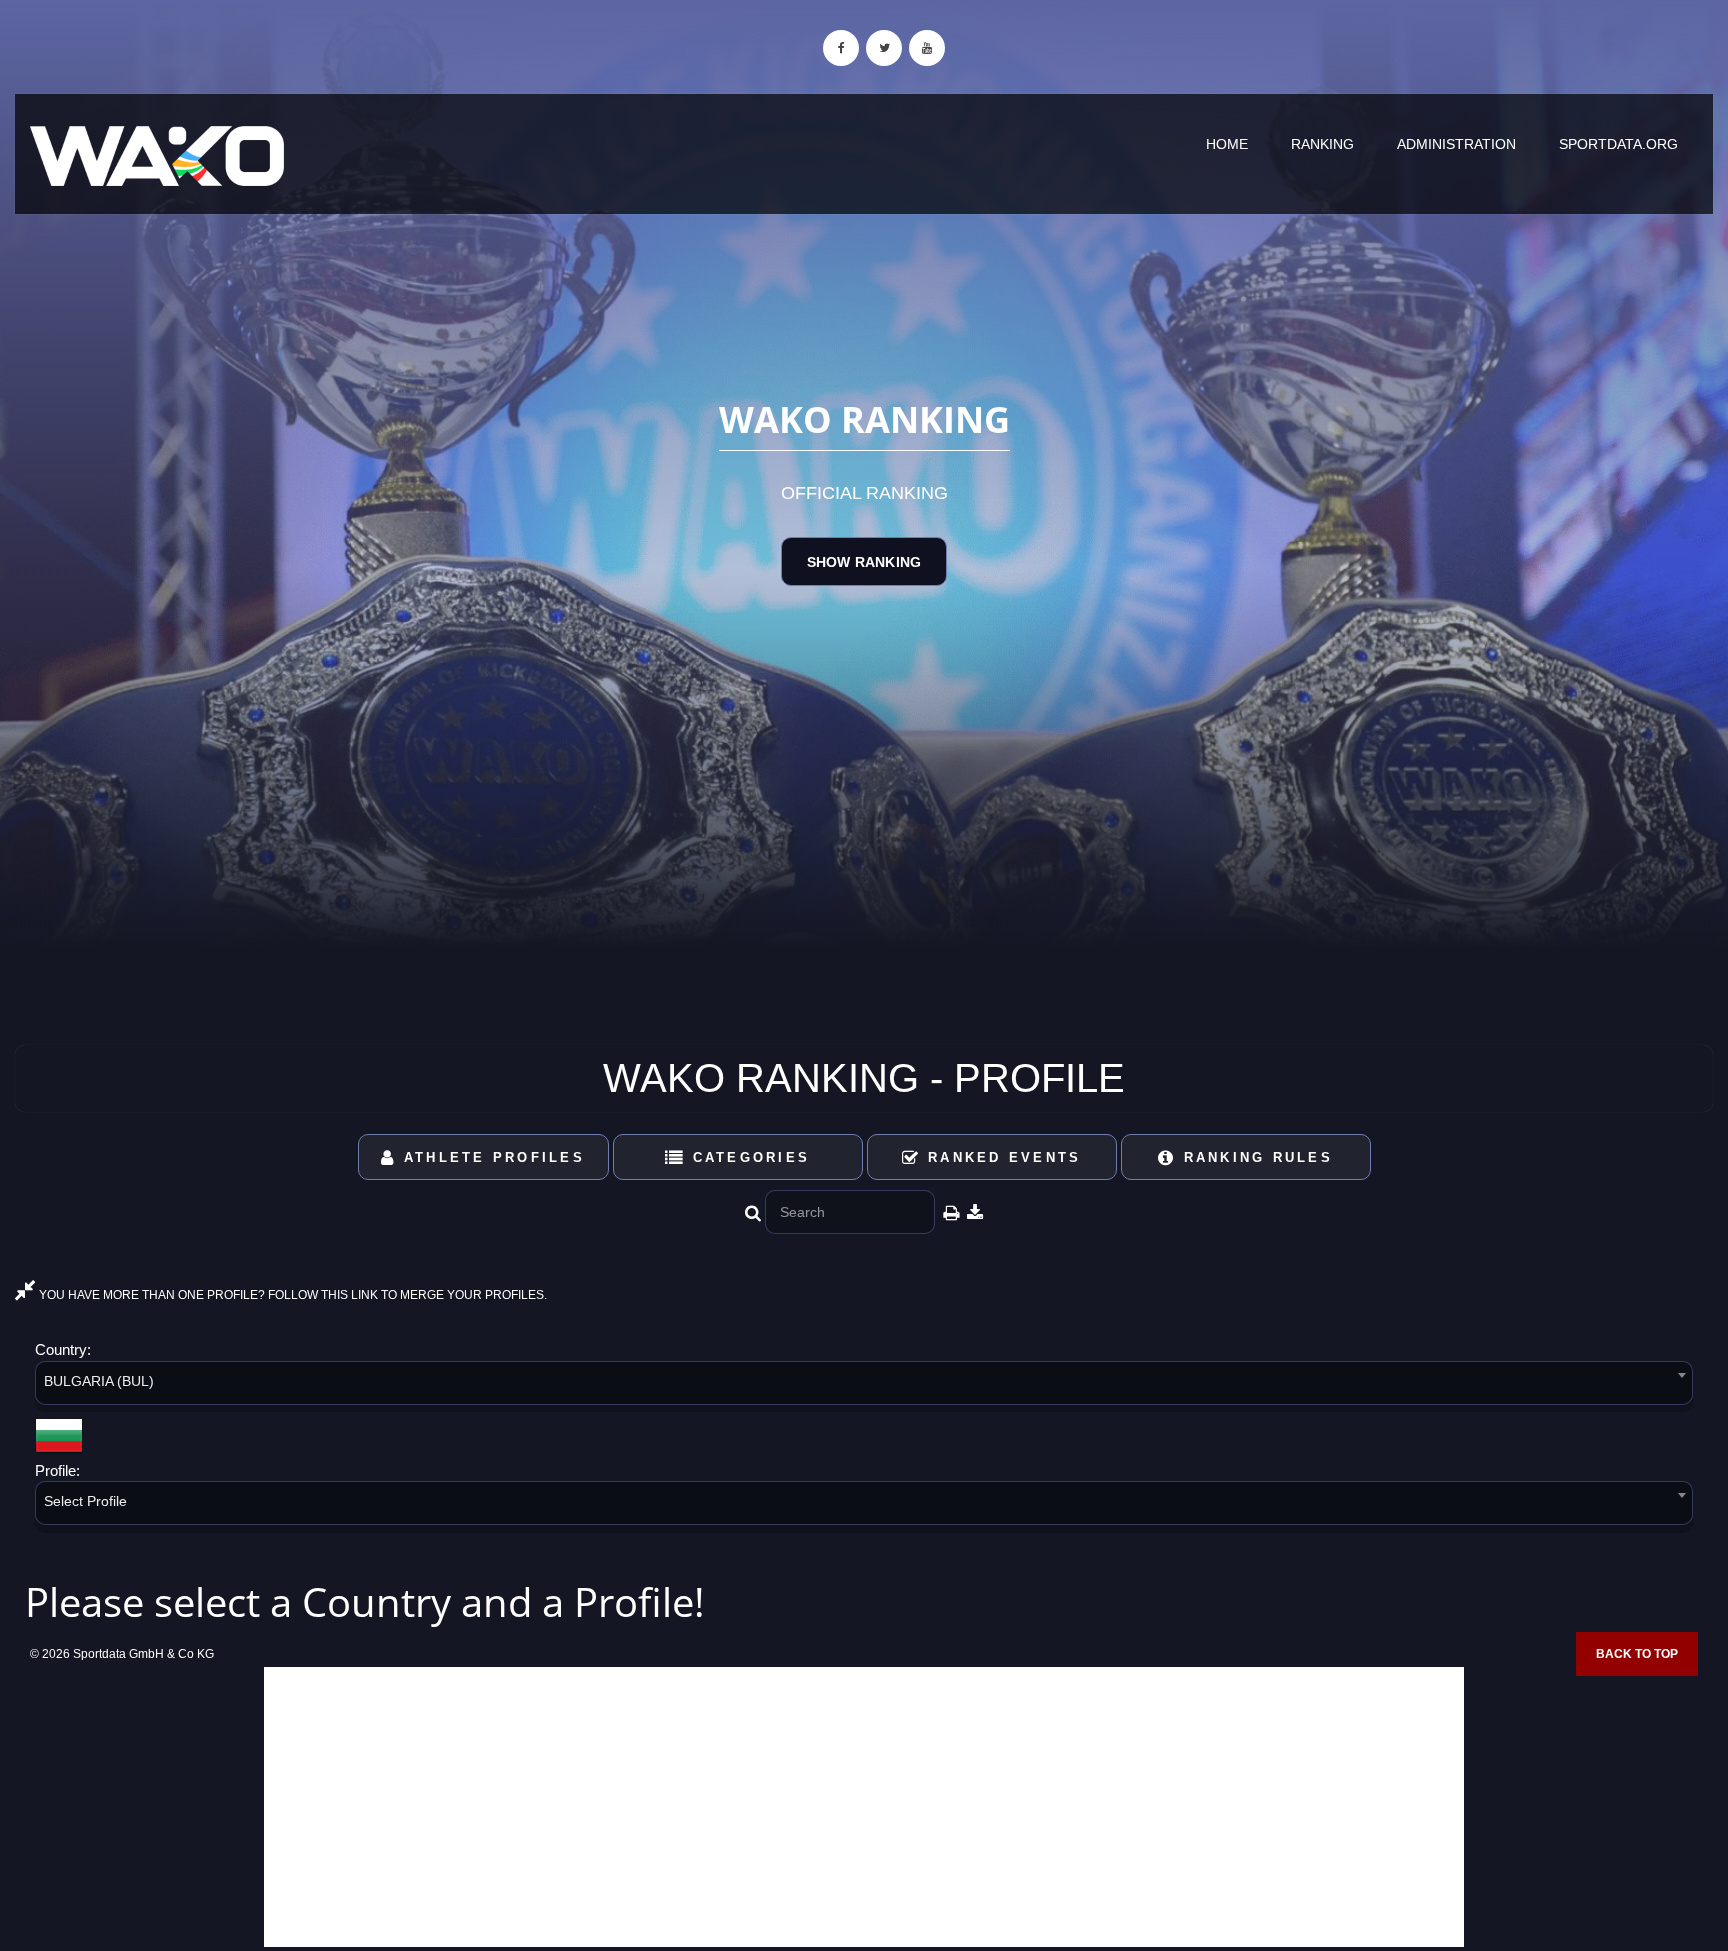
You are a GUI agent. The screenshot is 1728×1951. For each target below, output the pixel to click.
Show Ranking (864, 562)
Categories (747, 1157)
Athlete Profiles (491, 1157)
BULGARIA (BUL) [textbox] (99, 1381)
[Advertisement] (864, 1807)
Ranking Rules (1254, 1157)
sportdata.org (1618, 144)
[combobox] (864, 1386)
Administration (1456, 144)
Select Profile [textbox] (85, 1501)
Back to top (1637, 1654)
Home (1227, 144)
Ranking (1322, 144)
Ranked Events (1001, 1157)
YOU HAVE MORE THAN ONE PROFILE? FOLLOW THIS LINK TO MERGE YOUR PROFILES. (291, 1295)
